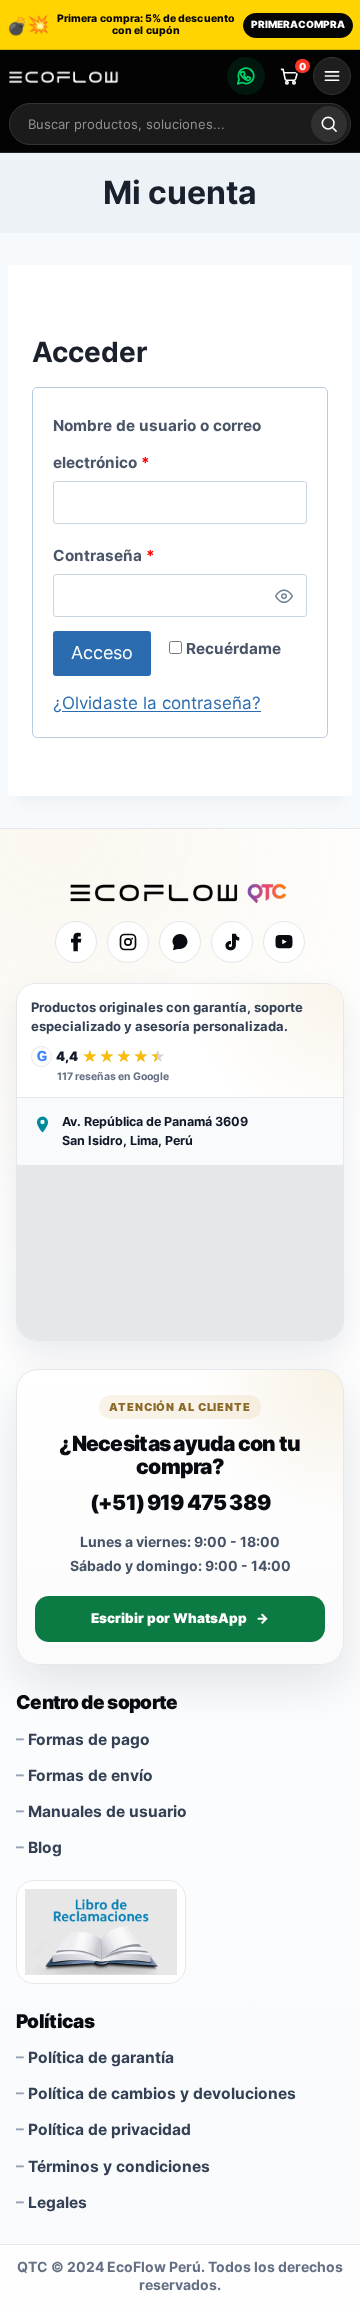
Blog (45, 1847)
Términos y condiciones (119, 2166)
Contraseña (145, 551)
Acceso (102, 652)
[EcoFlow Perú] (180, 891)
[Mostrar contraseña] (284, 596)
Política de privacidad (109, 2129)
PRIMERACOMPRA (298, 24)
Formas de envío (90, 1775)
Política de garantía (101, 2057)
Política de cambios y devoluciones (162, 2093)
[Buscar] (329, 124)
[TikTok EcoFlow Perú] (232, 942)
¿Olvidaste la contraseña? (157, 703)
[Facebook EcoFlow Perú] (76, 942)
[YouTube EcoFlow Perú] (284, 942)
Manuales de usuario (107, 1811)
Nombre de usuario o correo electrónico (157, 440)
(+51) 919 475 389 (180, 1502)
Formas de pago (89, 1739)
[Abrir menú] (332, 76)
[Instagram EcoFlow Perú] (128, 942)
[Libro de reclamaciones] (101, 1932)
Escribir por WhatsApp (180, 1618)
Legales (57, 2202)
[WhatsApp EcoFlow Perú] (180, 942)
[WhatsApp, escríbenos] (246, 76)
